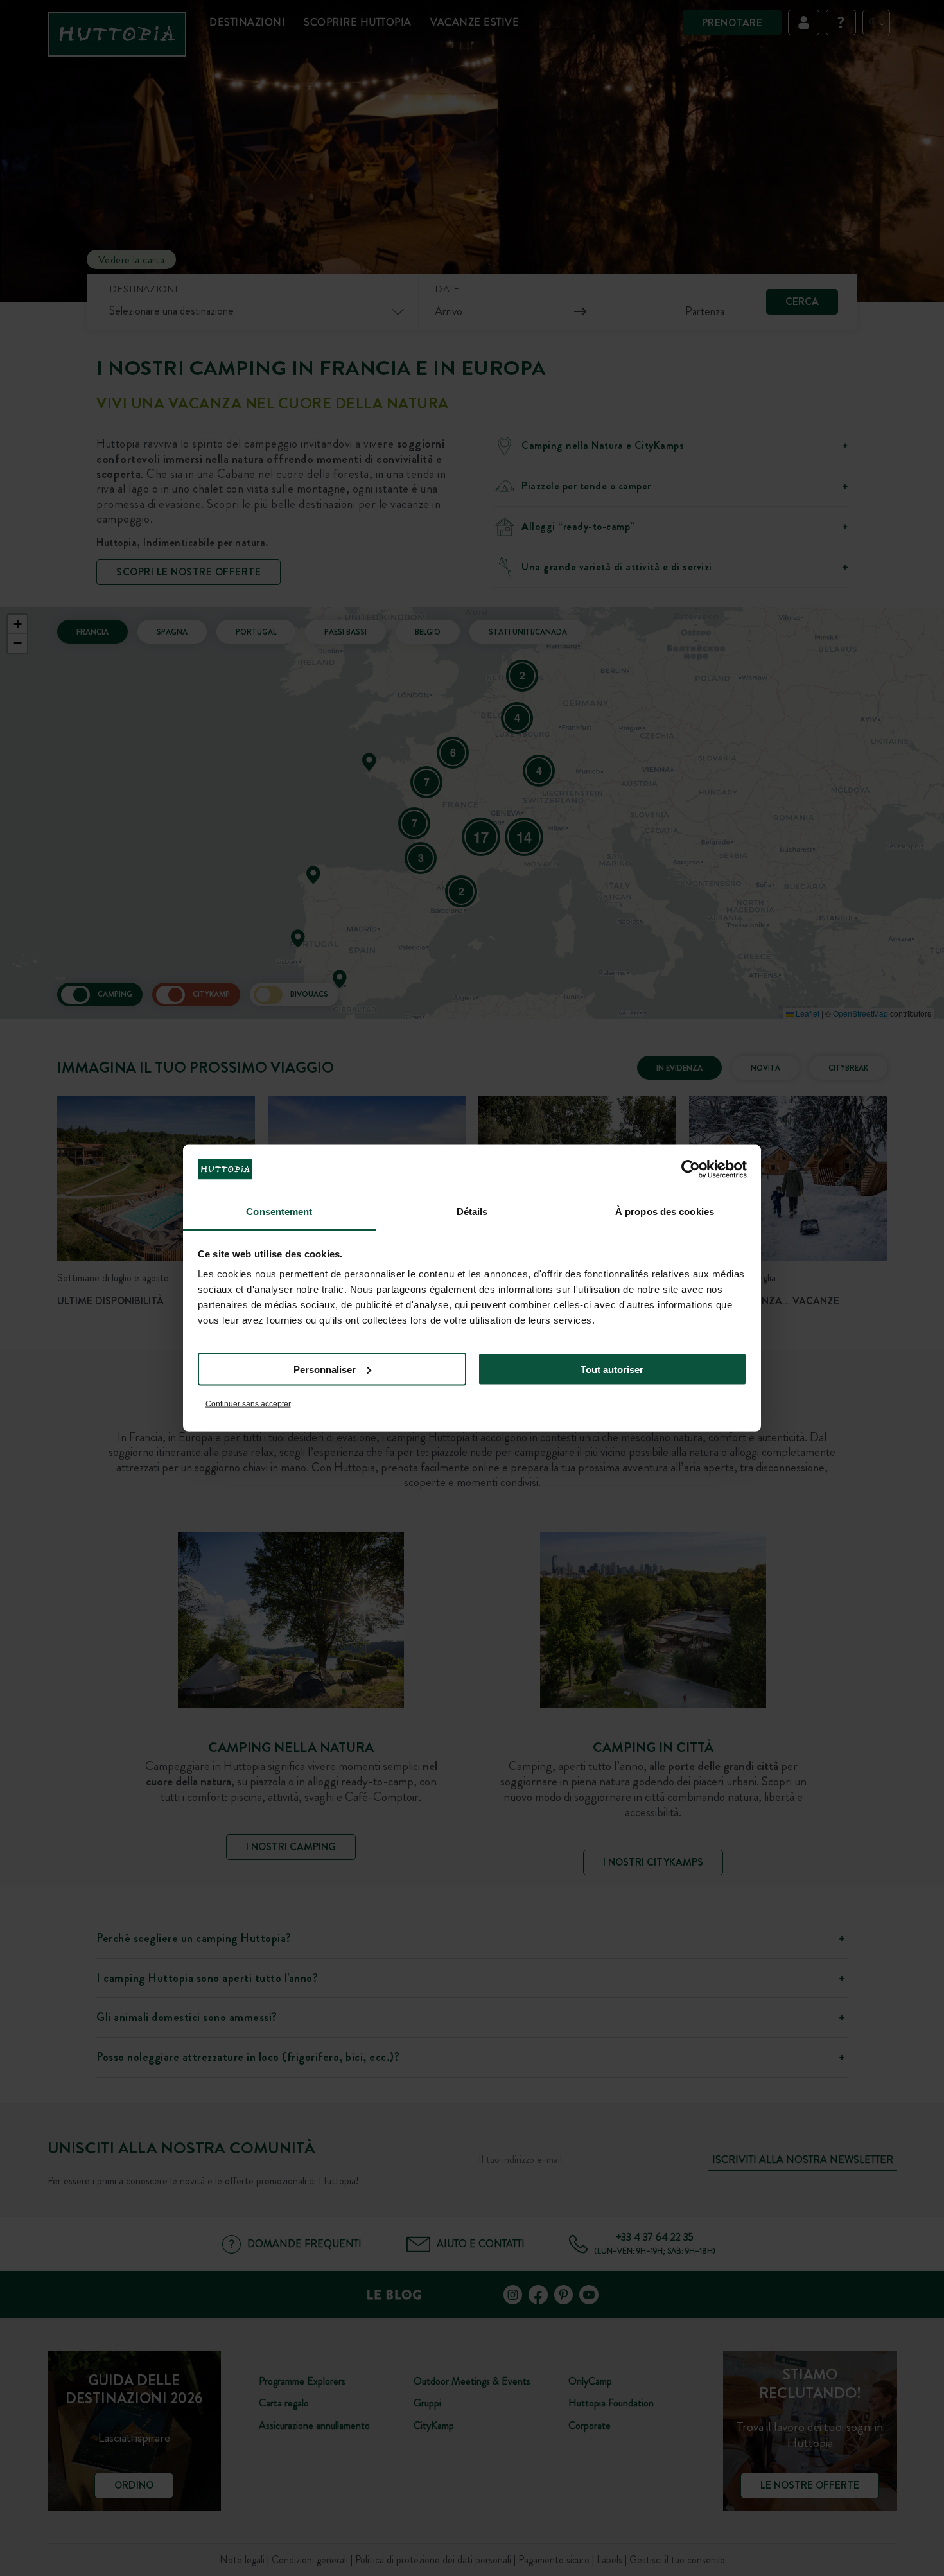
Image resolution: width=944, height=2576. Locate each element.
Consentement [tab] (279, 1212)
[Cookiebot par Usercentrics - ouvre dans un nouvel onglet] (691, 1169)
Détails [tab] (472, 1212)
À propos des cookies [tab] (665, 1212)
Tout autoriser (612, 1369)
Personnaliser (325, 1369)
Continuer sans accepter (248, 1404)
